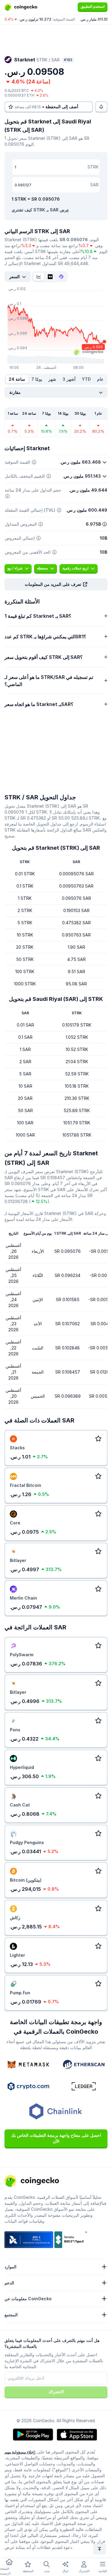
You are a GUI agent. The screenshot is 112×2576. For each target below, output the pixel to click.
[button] (56, 584)
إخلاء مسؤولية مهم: (20, 2452)
